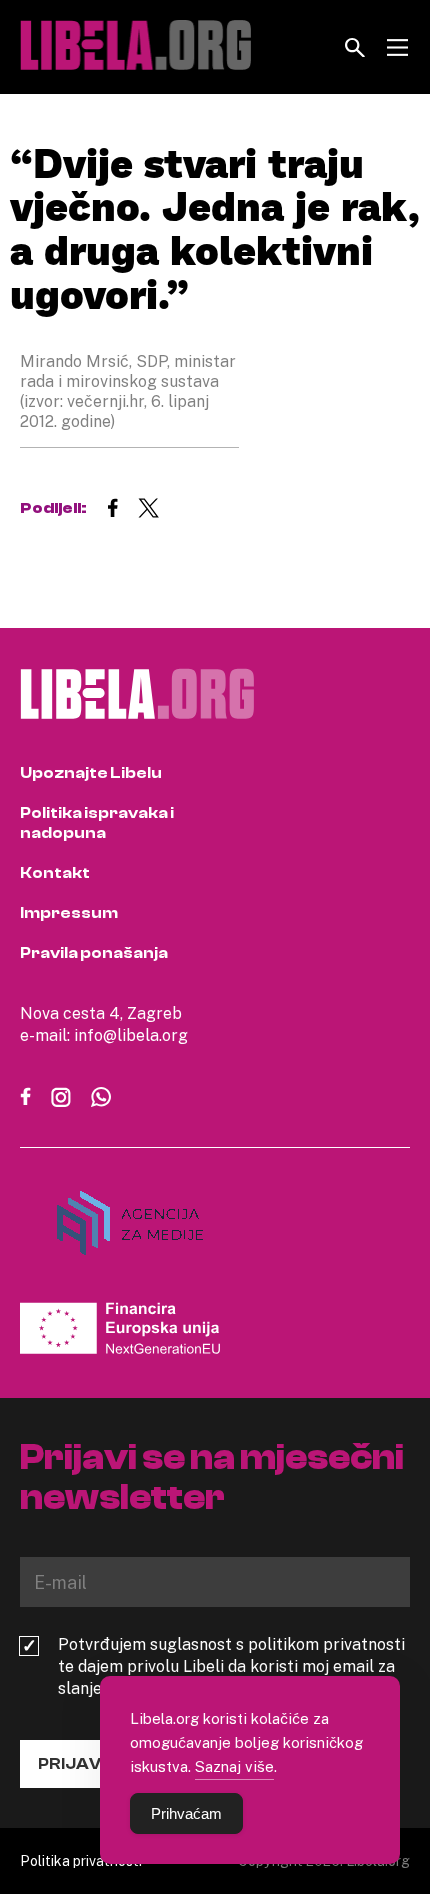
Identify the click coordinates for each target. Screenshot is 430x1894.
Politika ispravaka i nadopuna (97, 823)
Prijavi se (84, 1764)
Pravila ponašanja (94, 953)
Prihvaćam (186, 1813)
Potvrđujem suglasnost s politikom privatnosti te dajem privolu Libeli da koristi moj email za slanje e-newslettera (231, 1666)
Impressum (69, 913)
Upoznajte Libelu (91, 773)
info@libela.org (131, 1035)
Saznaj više (234, 1766)
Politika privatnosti (81, 1860)
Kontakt (55, 873)
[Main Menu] (397, 47)
